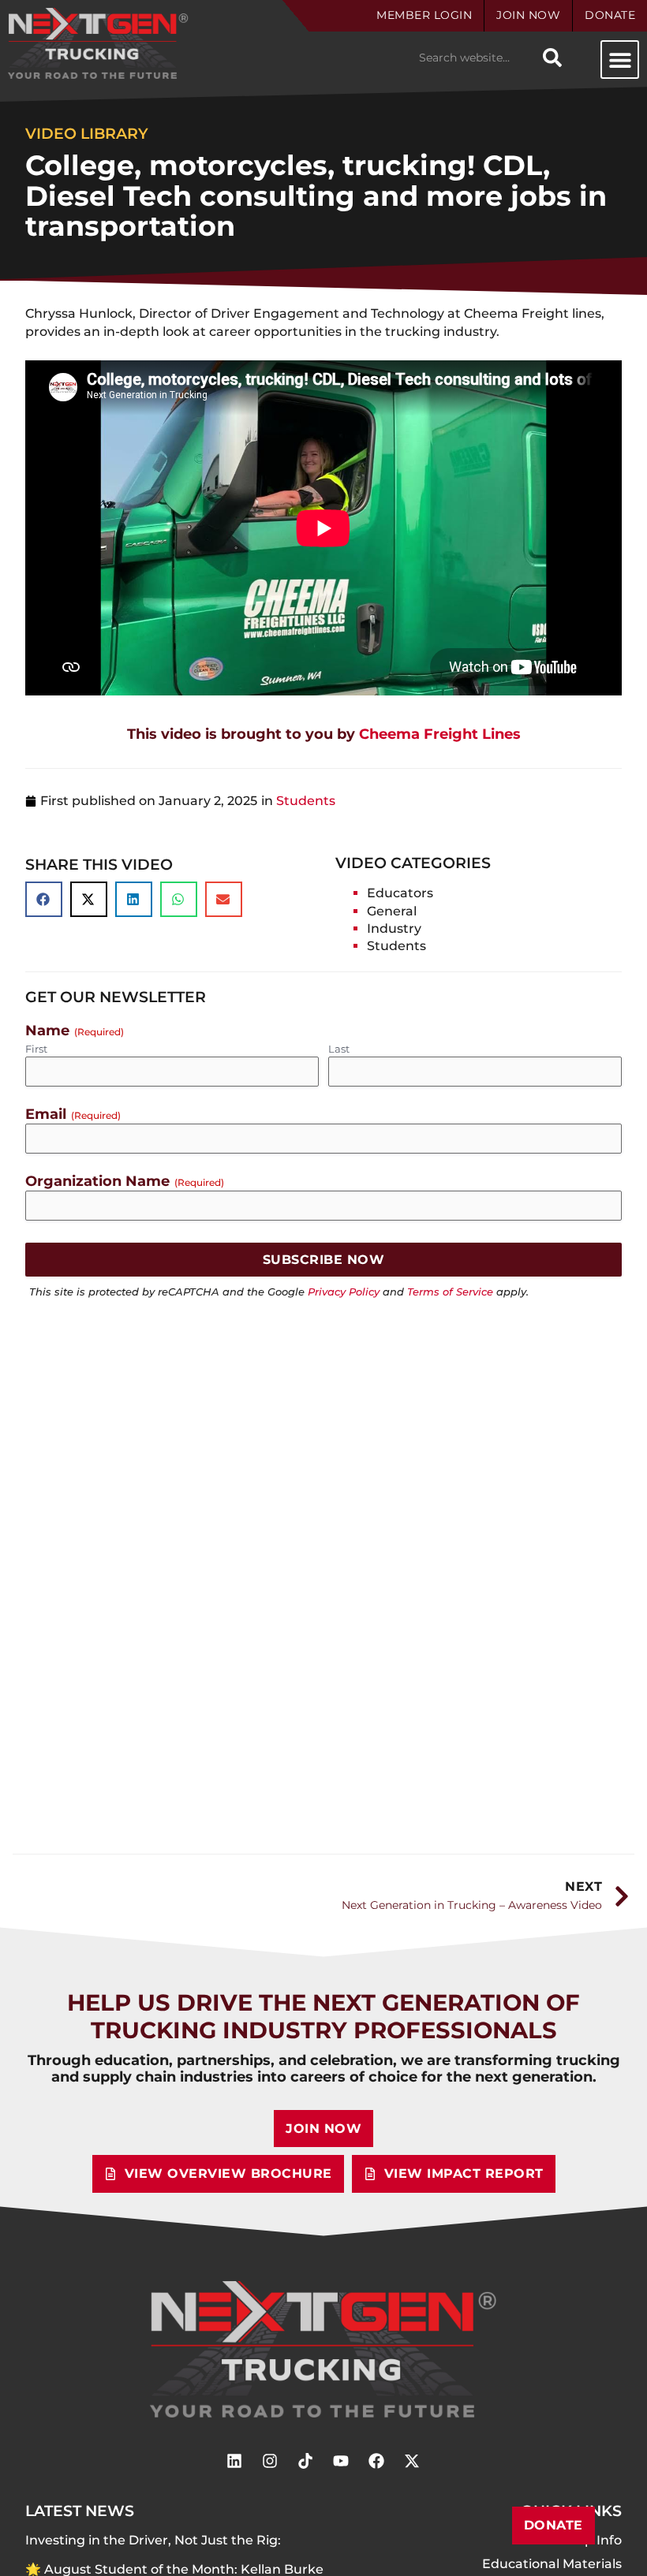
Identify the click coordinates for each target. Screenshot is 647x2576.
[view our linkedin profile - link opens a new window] (234, 2461)
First (36, 1049)
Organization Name (125, 1181)
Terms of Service (450, 1292)
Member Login (424, 15)
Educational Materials (552, 2564)
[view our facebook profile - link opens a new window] (376, 2461)
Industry (394, 928)
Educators (400, 893)
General (392, 911)
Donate (610, 15)
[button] (620, 60)
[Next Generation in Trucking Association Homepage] (324, 2349)
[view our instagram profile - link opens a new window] (270, 2461)
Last (339, 1049)
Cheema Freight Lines (324, 734)
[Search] (552, 58)
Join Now (528, 15)
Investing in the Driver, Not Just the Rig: (155, 2540)
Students (306, 801)
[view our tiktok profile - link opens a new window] (305, 2461)
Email (73, 1114)
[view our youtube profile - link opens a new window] (341, 2461)
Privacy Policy (344, 1292)
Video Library (87, 133)
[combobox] (473, 58)
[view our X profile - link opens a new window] (412, 2461)
